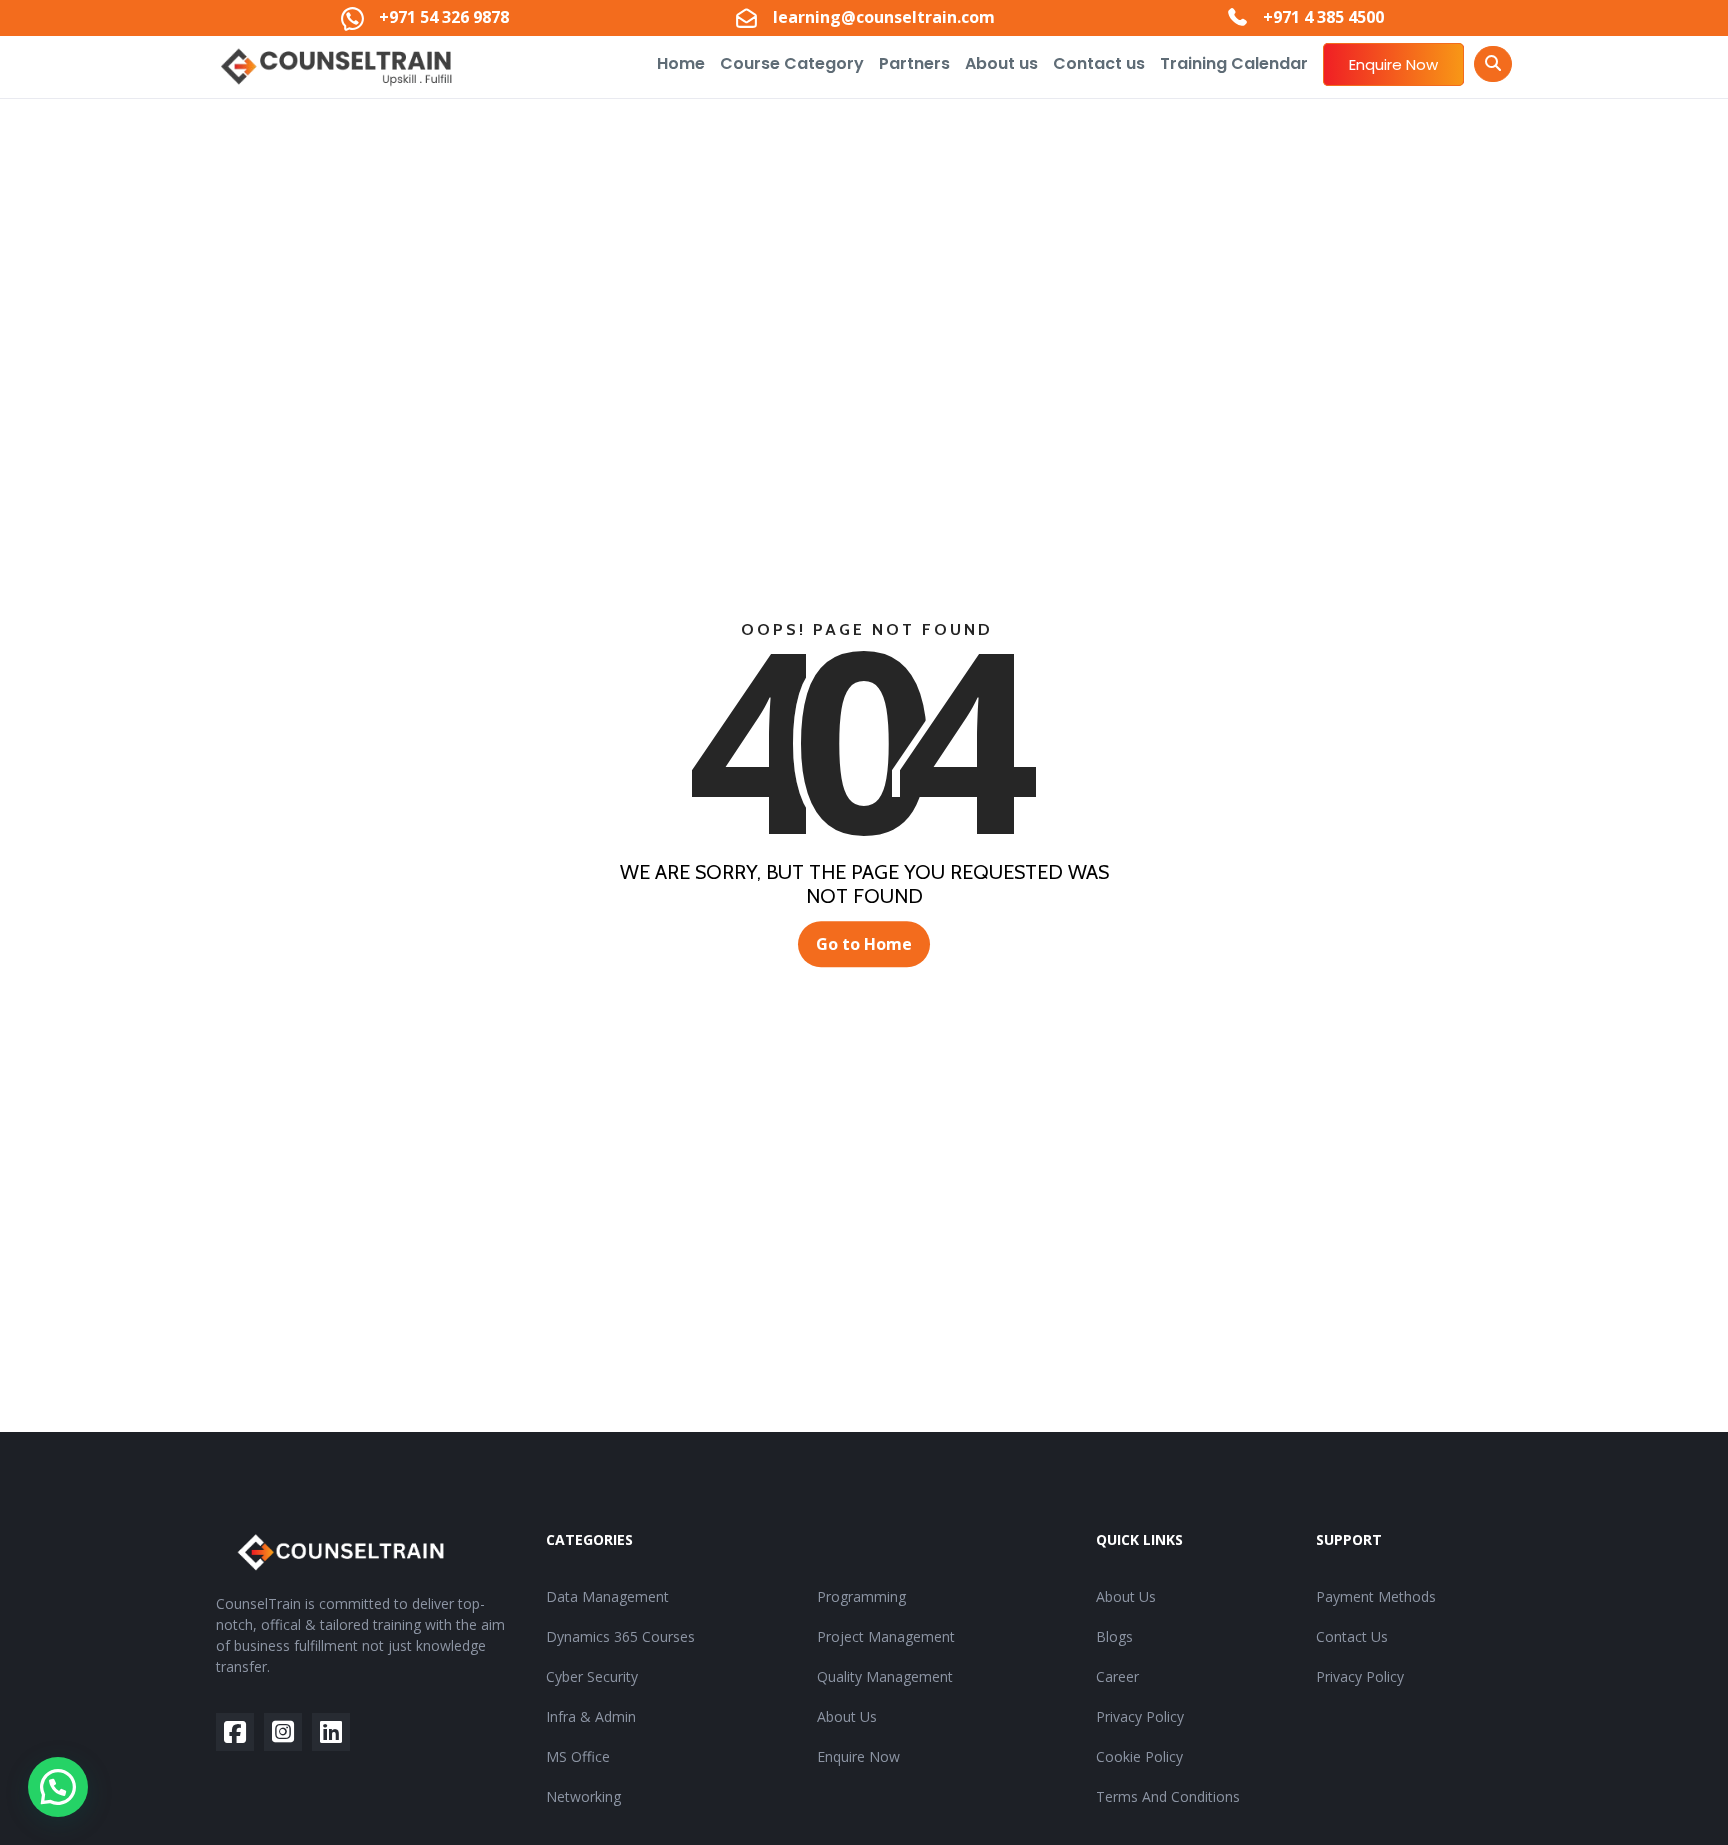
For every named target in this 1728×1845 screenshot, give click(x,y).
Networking (583, 1796)
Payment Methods (1376, 1596)
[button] (58, 1787)
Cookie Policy (1139, 1756)
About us (1001, 63)
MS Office (578, 1756)
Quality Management (885, 1676)
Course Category (792, 63)
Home (681, 63)
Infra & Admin (591, 1716)
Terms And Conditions (1168, 1796)
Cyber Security (592, 1676)
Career (1117, 1676)
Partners (914, 63)
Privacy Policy (1140, 1716)
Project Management (886, 1636)
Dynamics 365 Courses (620, 1636)
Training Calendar (1234, 63)
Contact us (1099, 63)
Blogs (1114, 1636)
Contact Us (1352, 1636)
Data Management (607, 1596)
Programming (861, 1596)
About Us (847, 1716)
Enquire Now (1393, 64)
